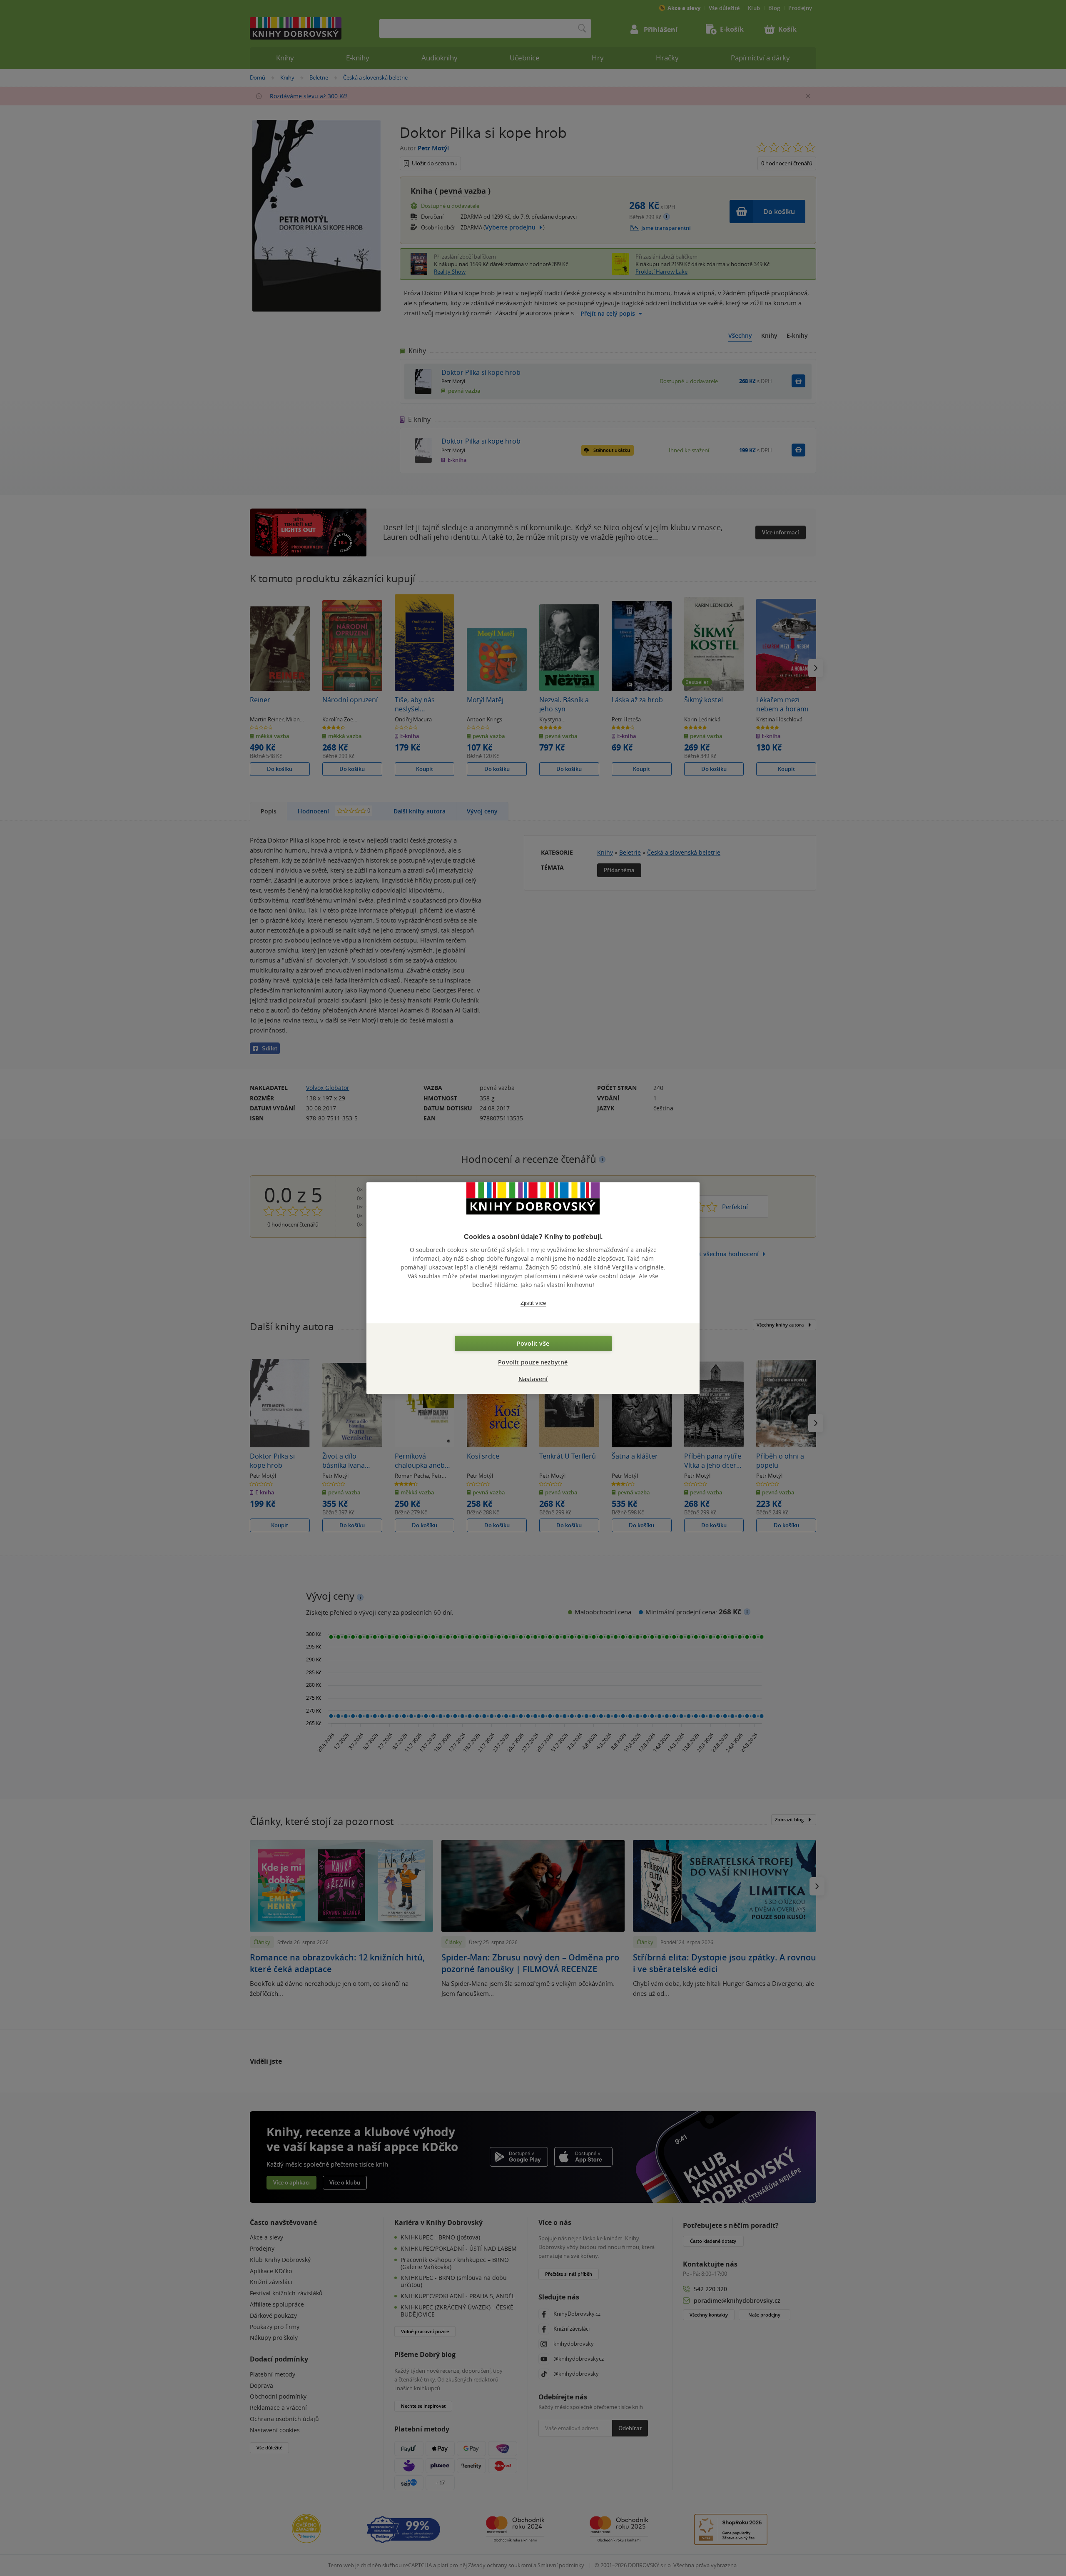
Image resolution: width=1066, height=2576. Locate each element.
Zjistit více (533, 1303)
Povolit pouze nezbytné (533, 1362)
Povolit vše (533, 1343)
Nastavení (533, 1379)
